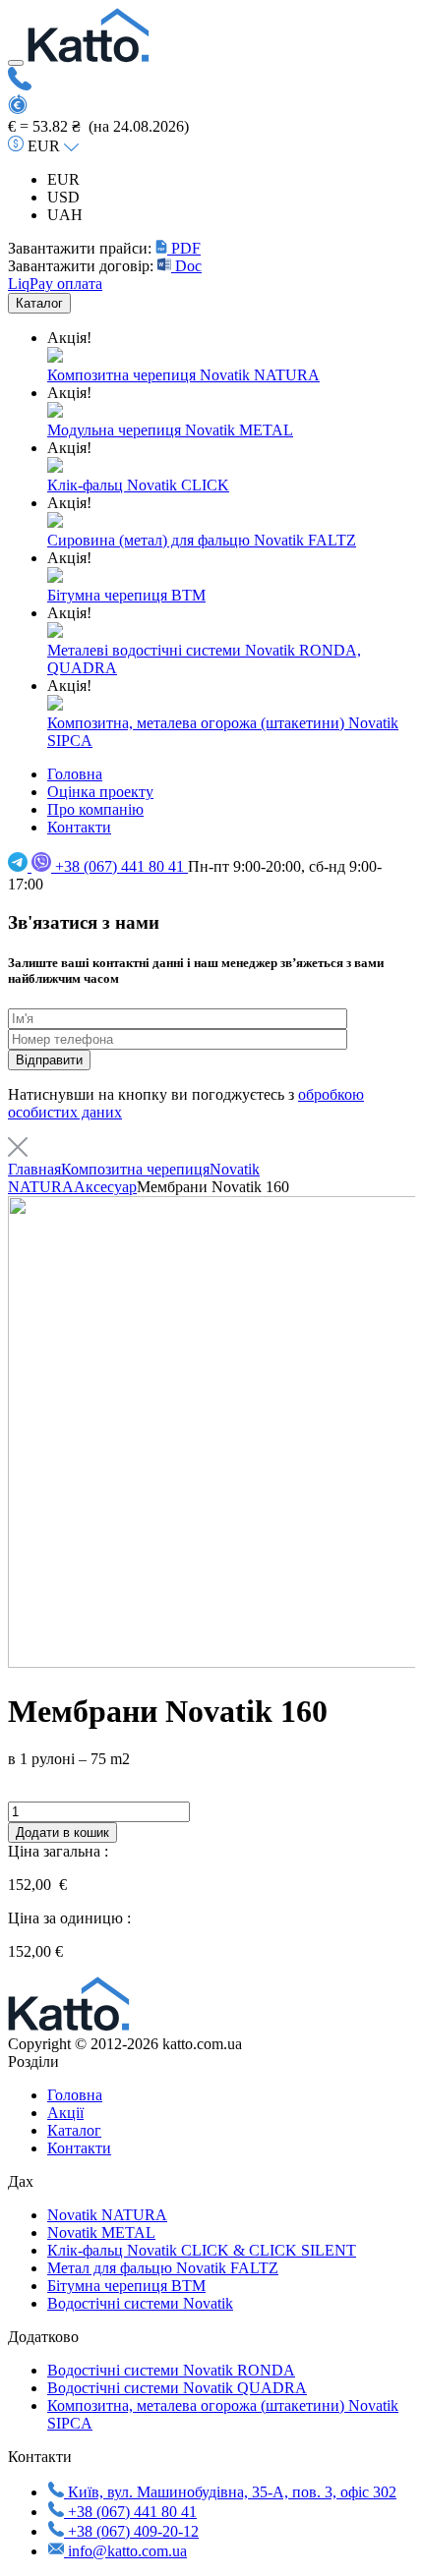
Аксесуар (105, 1187)
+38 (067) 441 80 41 (121, 866)
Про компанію (95, 809)
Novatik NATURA (107, 2215)
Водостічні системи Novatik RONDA (171, 2370)
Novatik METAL (101, 2233)
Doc (186, 266)
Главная (34, 1169)
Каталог (39, 303)
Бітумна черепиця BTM (126, 595)
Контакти (79, 827)
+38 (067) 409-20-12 (133, 2531)
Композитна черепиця (135, 1169)
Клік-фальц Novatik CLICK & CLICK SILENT (202, 2250)
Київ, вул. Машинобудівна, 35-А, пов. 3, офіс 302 (230, 2492)
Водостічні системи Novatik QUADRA (177, 2388)
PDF (184, 248)
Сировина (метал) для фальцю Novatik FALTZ (202, 540)
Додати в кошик (62, 1832)
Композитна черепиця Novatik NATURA (183, 375)
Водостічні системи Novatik (140, 2303)
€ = (20, 126)
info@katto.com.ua (127, 2551)
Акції (65, 2113)
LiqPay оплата (55, 284)
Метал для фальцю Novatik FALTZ (163, 2268)
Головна (75, 774)
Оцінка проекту (100, 792)
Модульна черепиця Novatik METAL (170, 430)
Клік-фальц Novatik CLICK (138, 485)
